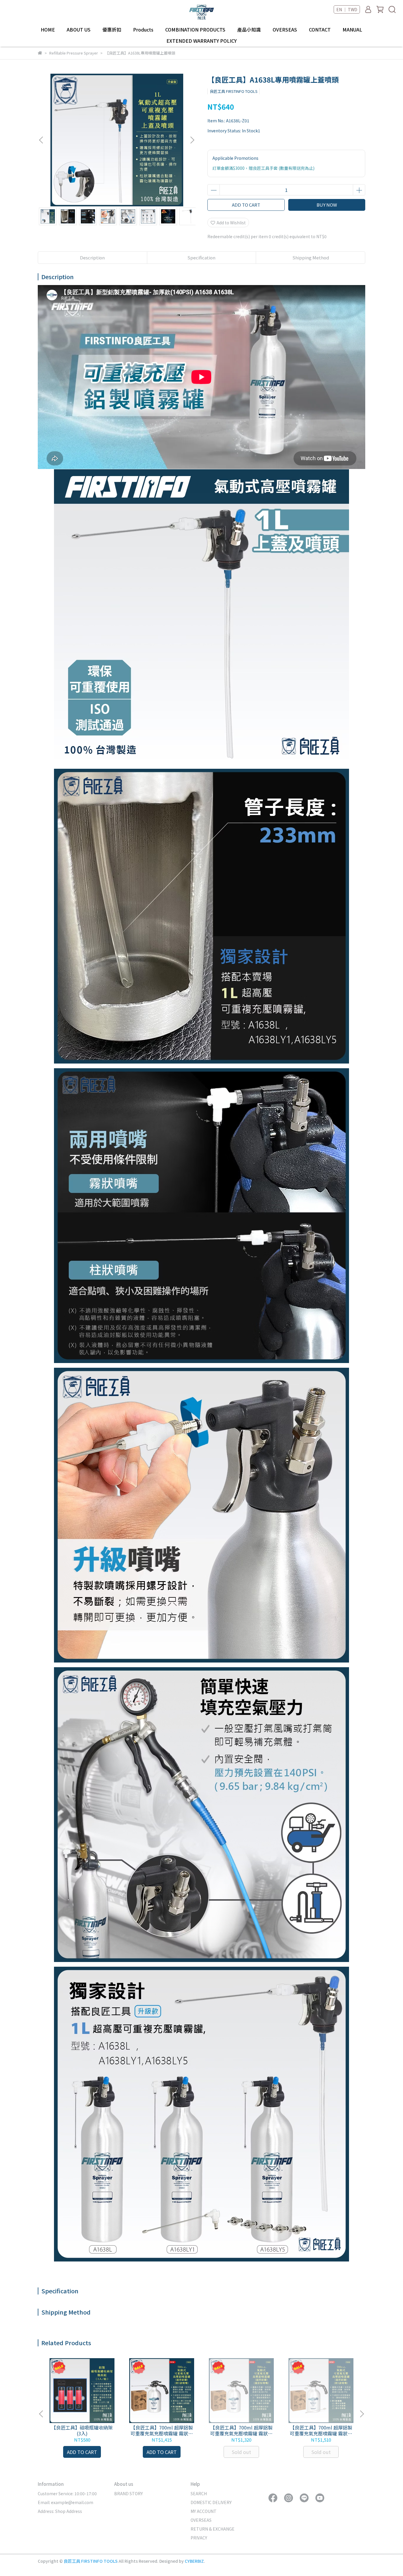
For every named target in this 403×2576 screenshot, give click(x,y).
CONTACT (320, 29)
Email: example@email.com (65, 2502)
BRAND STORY (128, 2493)
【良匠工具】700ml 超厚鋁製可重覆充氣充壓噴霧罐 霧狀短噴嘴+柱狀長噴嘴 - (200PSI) (162, 2430)
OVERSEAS (285, 29)
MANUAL (352, 29)
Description (92, 257)
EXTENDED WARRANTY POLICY (201, 41)
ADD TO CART (246, 205)
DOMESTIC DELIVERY (211, 2502)
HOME (48, 29)
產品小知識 (249, 29)
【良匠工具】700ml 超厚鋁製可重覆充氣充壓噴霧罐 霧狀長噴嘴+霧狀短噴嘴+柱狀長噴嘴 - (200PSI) (321, 2430)
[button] (192, 140)
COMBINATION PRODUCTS (195, 29)
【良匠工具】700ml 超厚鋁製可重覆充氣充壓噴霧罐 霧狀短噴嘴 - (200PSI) (241, 2430)
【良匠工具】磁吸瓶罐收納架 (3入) (82, 2430)
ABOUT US (79, 29)
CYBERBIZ (194, 2561)
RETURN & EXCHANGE (213, 2529)
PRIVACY (199, 2538)
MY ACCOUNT (204, 2511)
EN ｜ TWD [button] (347, 9)
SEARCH (199, 2493)
